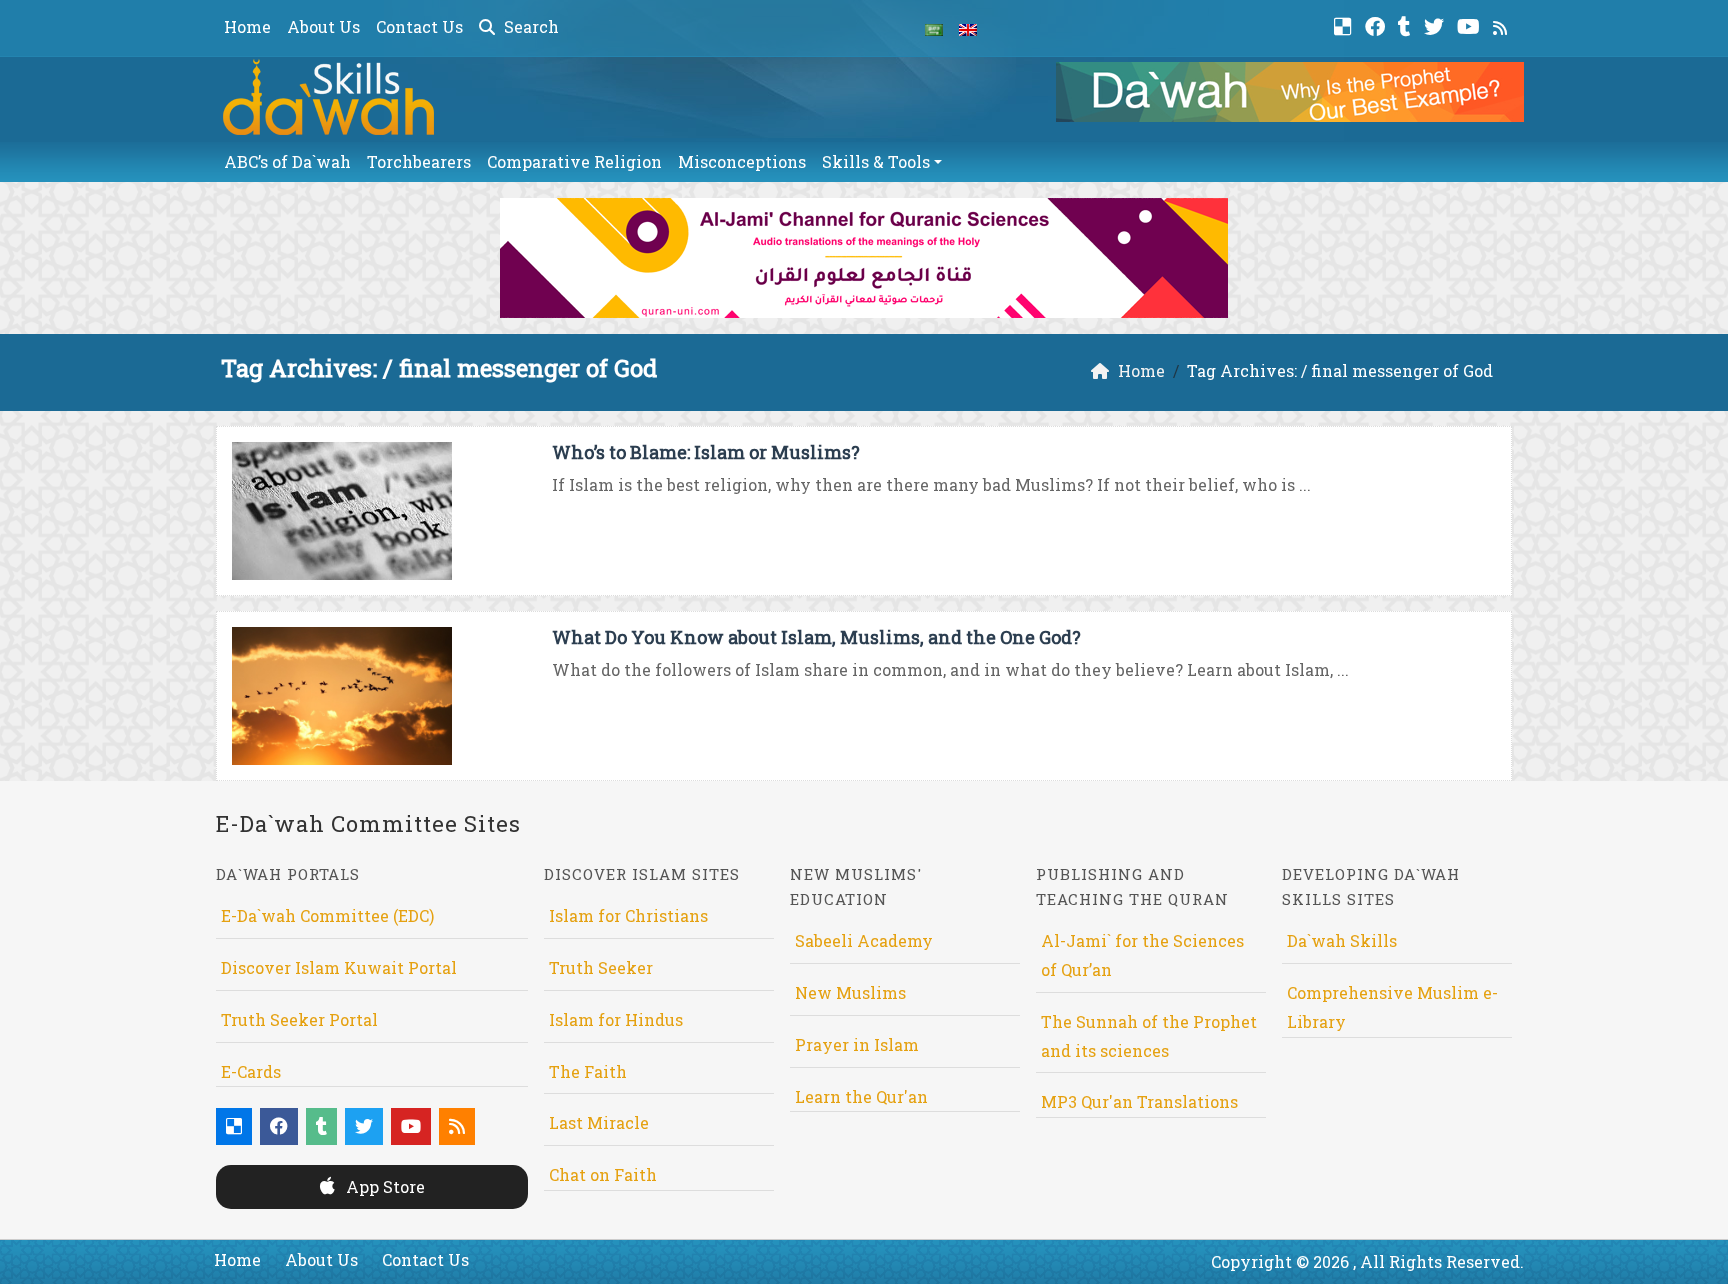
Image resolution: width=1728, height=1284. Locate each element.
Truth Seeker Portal (299, 1019)
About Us (323, 26)
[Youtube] (1471, 24)
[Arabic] (934, 28)
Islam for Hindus (616, 1019)
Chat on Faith (603, 1174)
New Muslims (850, 992)
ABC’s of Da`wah (287, 161)
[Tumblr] (1407, 24)
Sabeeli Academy (864, 940)
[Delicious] (1345, 24)
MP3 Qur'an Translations (1139, 1101)
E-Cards (251, 1071)
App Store (383, 1186)
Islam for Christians (628, 915)
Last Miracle (599, 1122)
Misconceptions (742, 161)
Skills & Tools (876, 161)
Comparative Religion (574, 161)
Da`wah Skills (1342, 940)
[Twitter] (1436, 24)
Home (247, 26)
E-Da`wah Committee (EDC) (327, 915)
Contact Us (419, 26)
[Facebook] (1377, 24)
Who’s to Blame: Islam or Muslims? (706, 452)
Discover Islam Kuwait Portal (339, 967)
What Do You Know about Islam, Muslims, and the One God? (816, 637)
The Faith (588, 1071)
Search (529, 26)
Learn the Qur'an (861, 1096)
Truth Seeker (601, 967)
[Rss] (1502, 24)
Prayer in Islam (857, 1044)
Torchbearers (419, 161)
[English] (968, 28)
